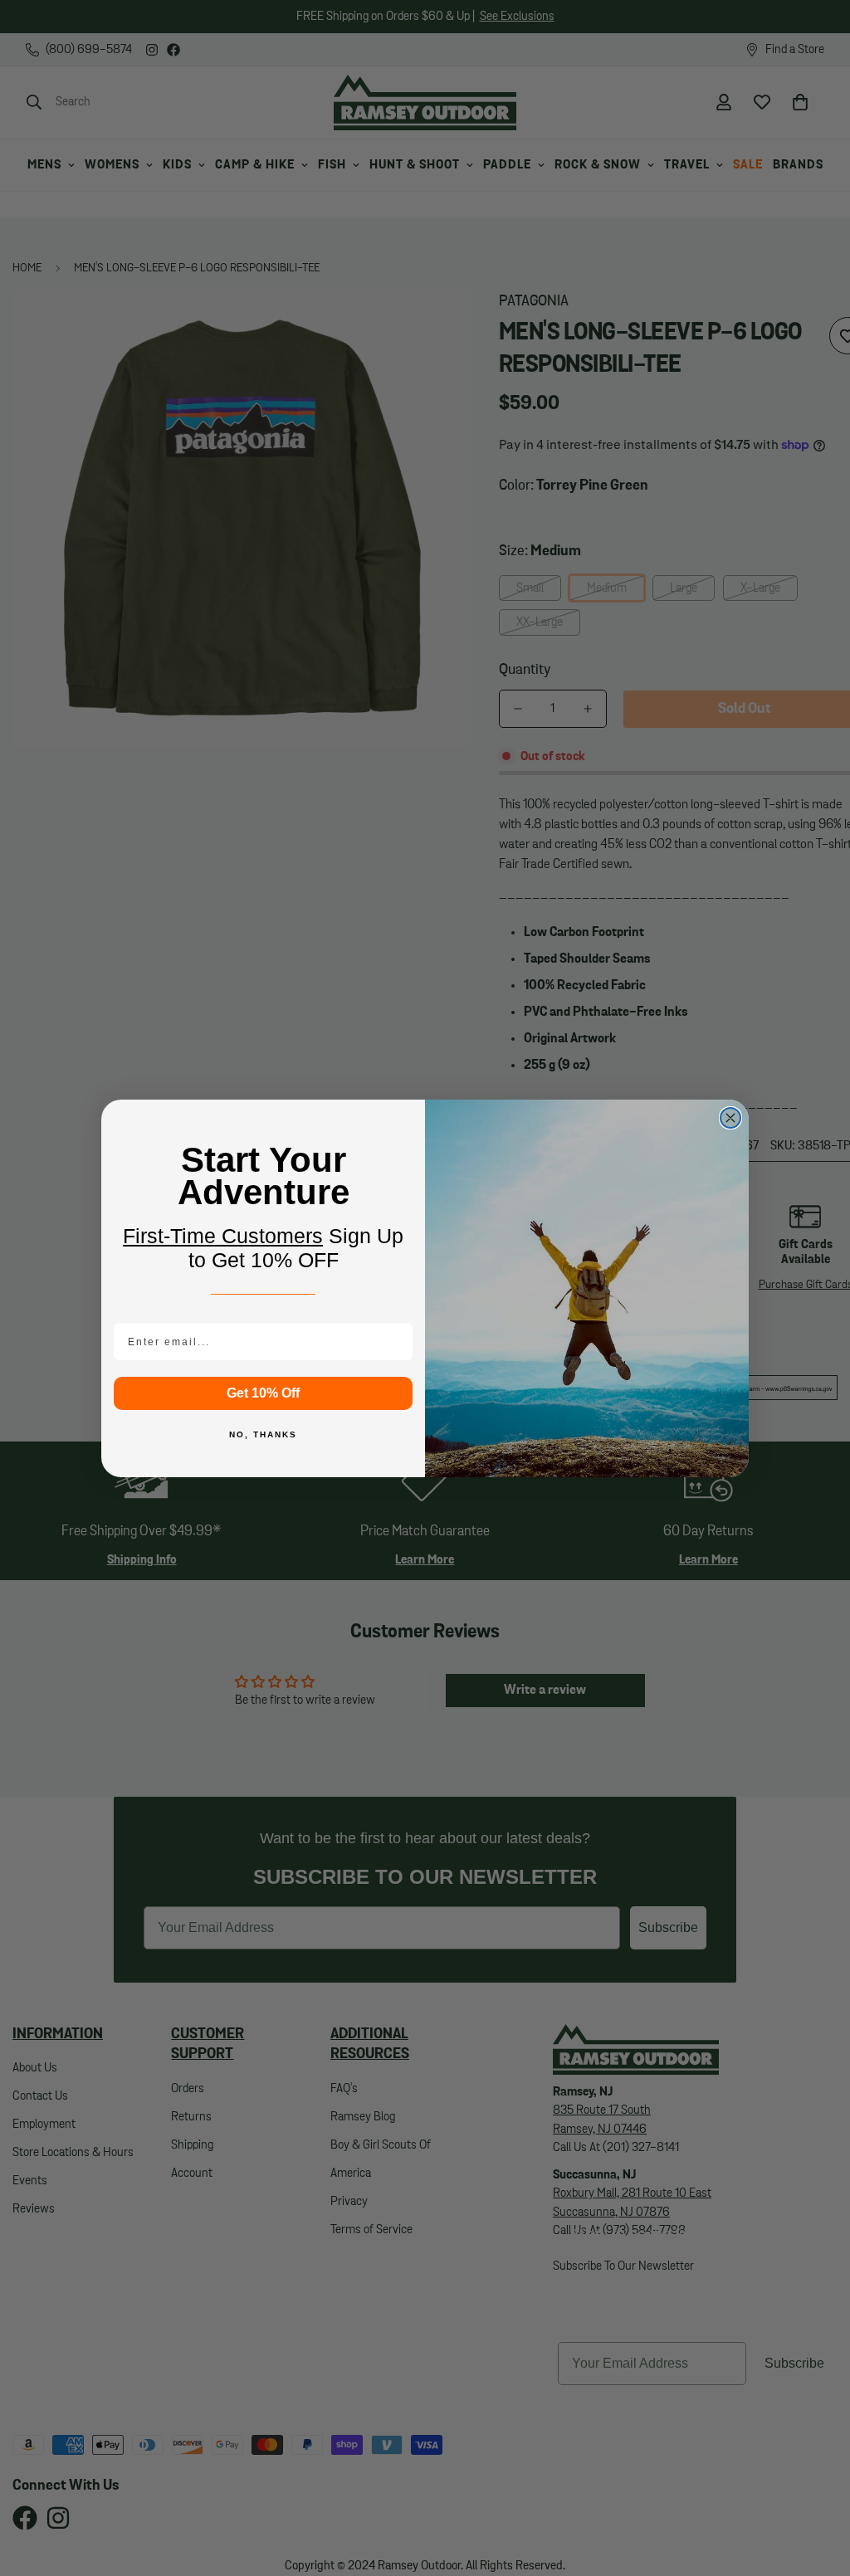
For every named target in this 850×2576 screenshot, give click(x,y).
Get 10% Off (263, 1393)
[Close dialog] (730, 1118)
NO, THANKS (263, 1434)
